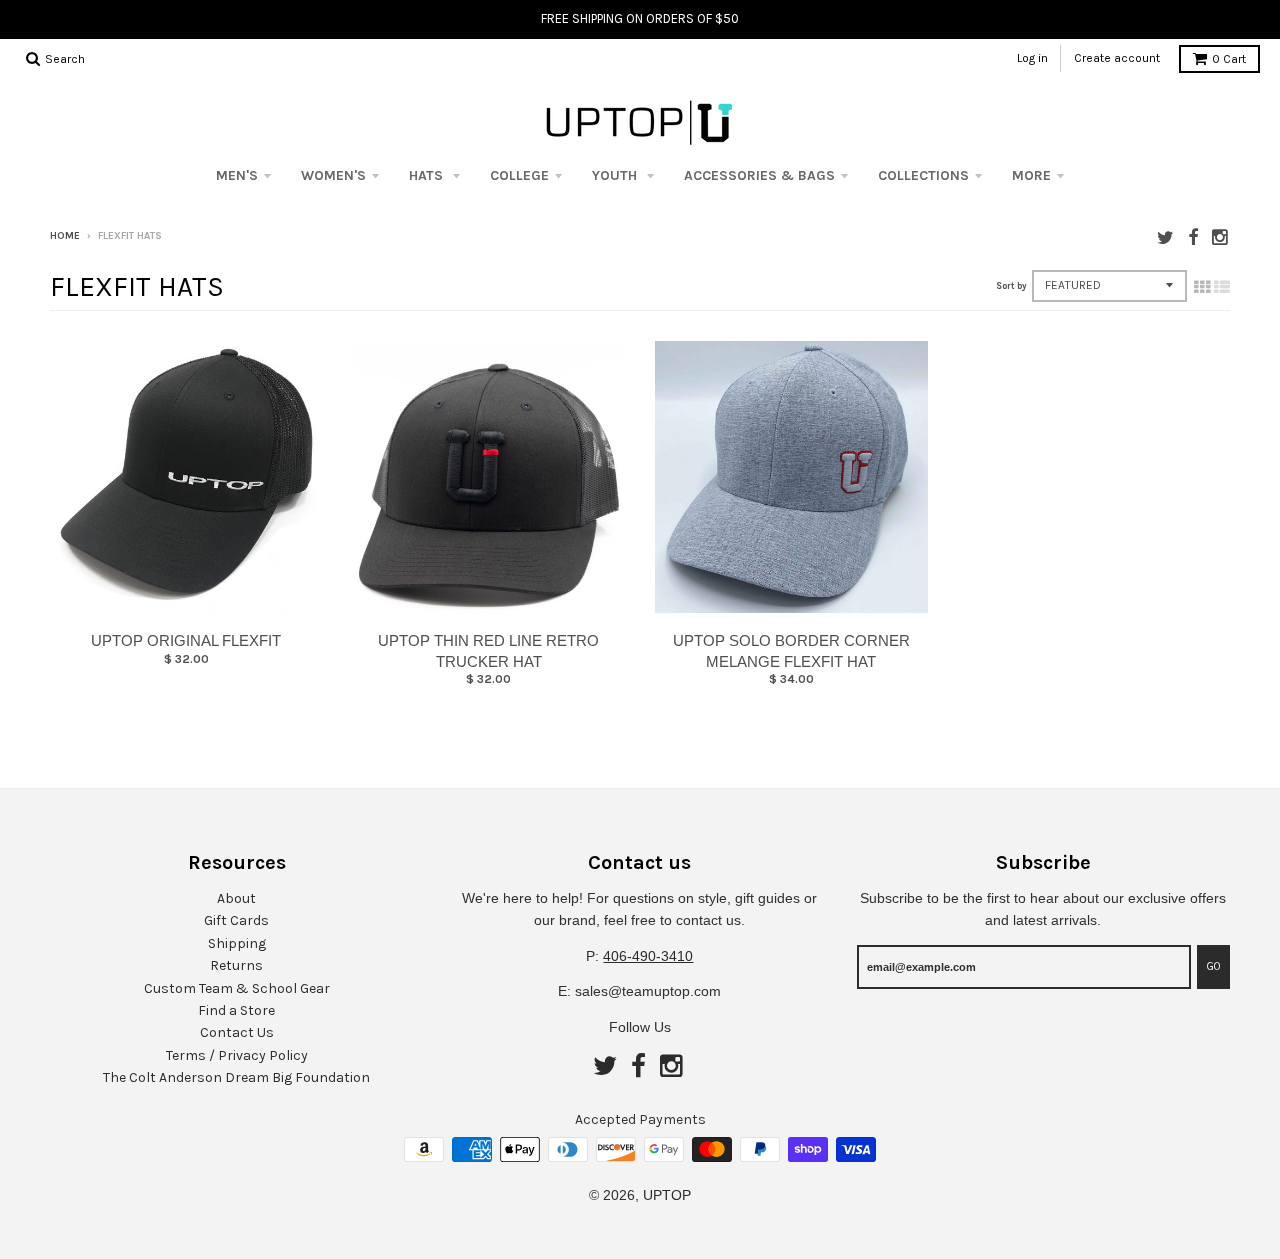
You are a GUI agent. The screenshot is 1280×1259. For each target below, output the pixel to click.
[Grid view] (1202, 287)
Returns (236, 965)
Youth (616, 175)
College (519, 175)
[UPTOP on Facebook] (1193, 237)
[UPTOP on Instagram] (1221, 237)
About (236, 898)
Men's (237, 175)
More (1031, 175)
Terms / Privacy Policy (237, 1055)
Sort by (1011, 286)
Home (65, 236)
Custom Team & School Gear (237, 988)
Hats (428, 175)
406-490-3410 (648, 956)
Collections (923, 175)
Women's (333, 175)
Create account (1117, 58)
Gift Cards (236, 920)
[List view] (1222, 287)
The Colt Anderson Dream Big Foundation (236, 1077)
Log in (1032, 58)
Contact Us (237, 1032)
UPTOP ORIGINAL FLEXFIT (186, 640)
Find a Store (236, 1010)
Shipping (237, 943)
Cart (1229, 59)
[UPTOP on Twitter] (1165, 237)
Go (1213, 966)
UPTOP (667, 1195)
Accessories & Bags (759, 175)
